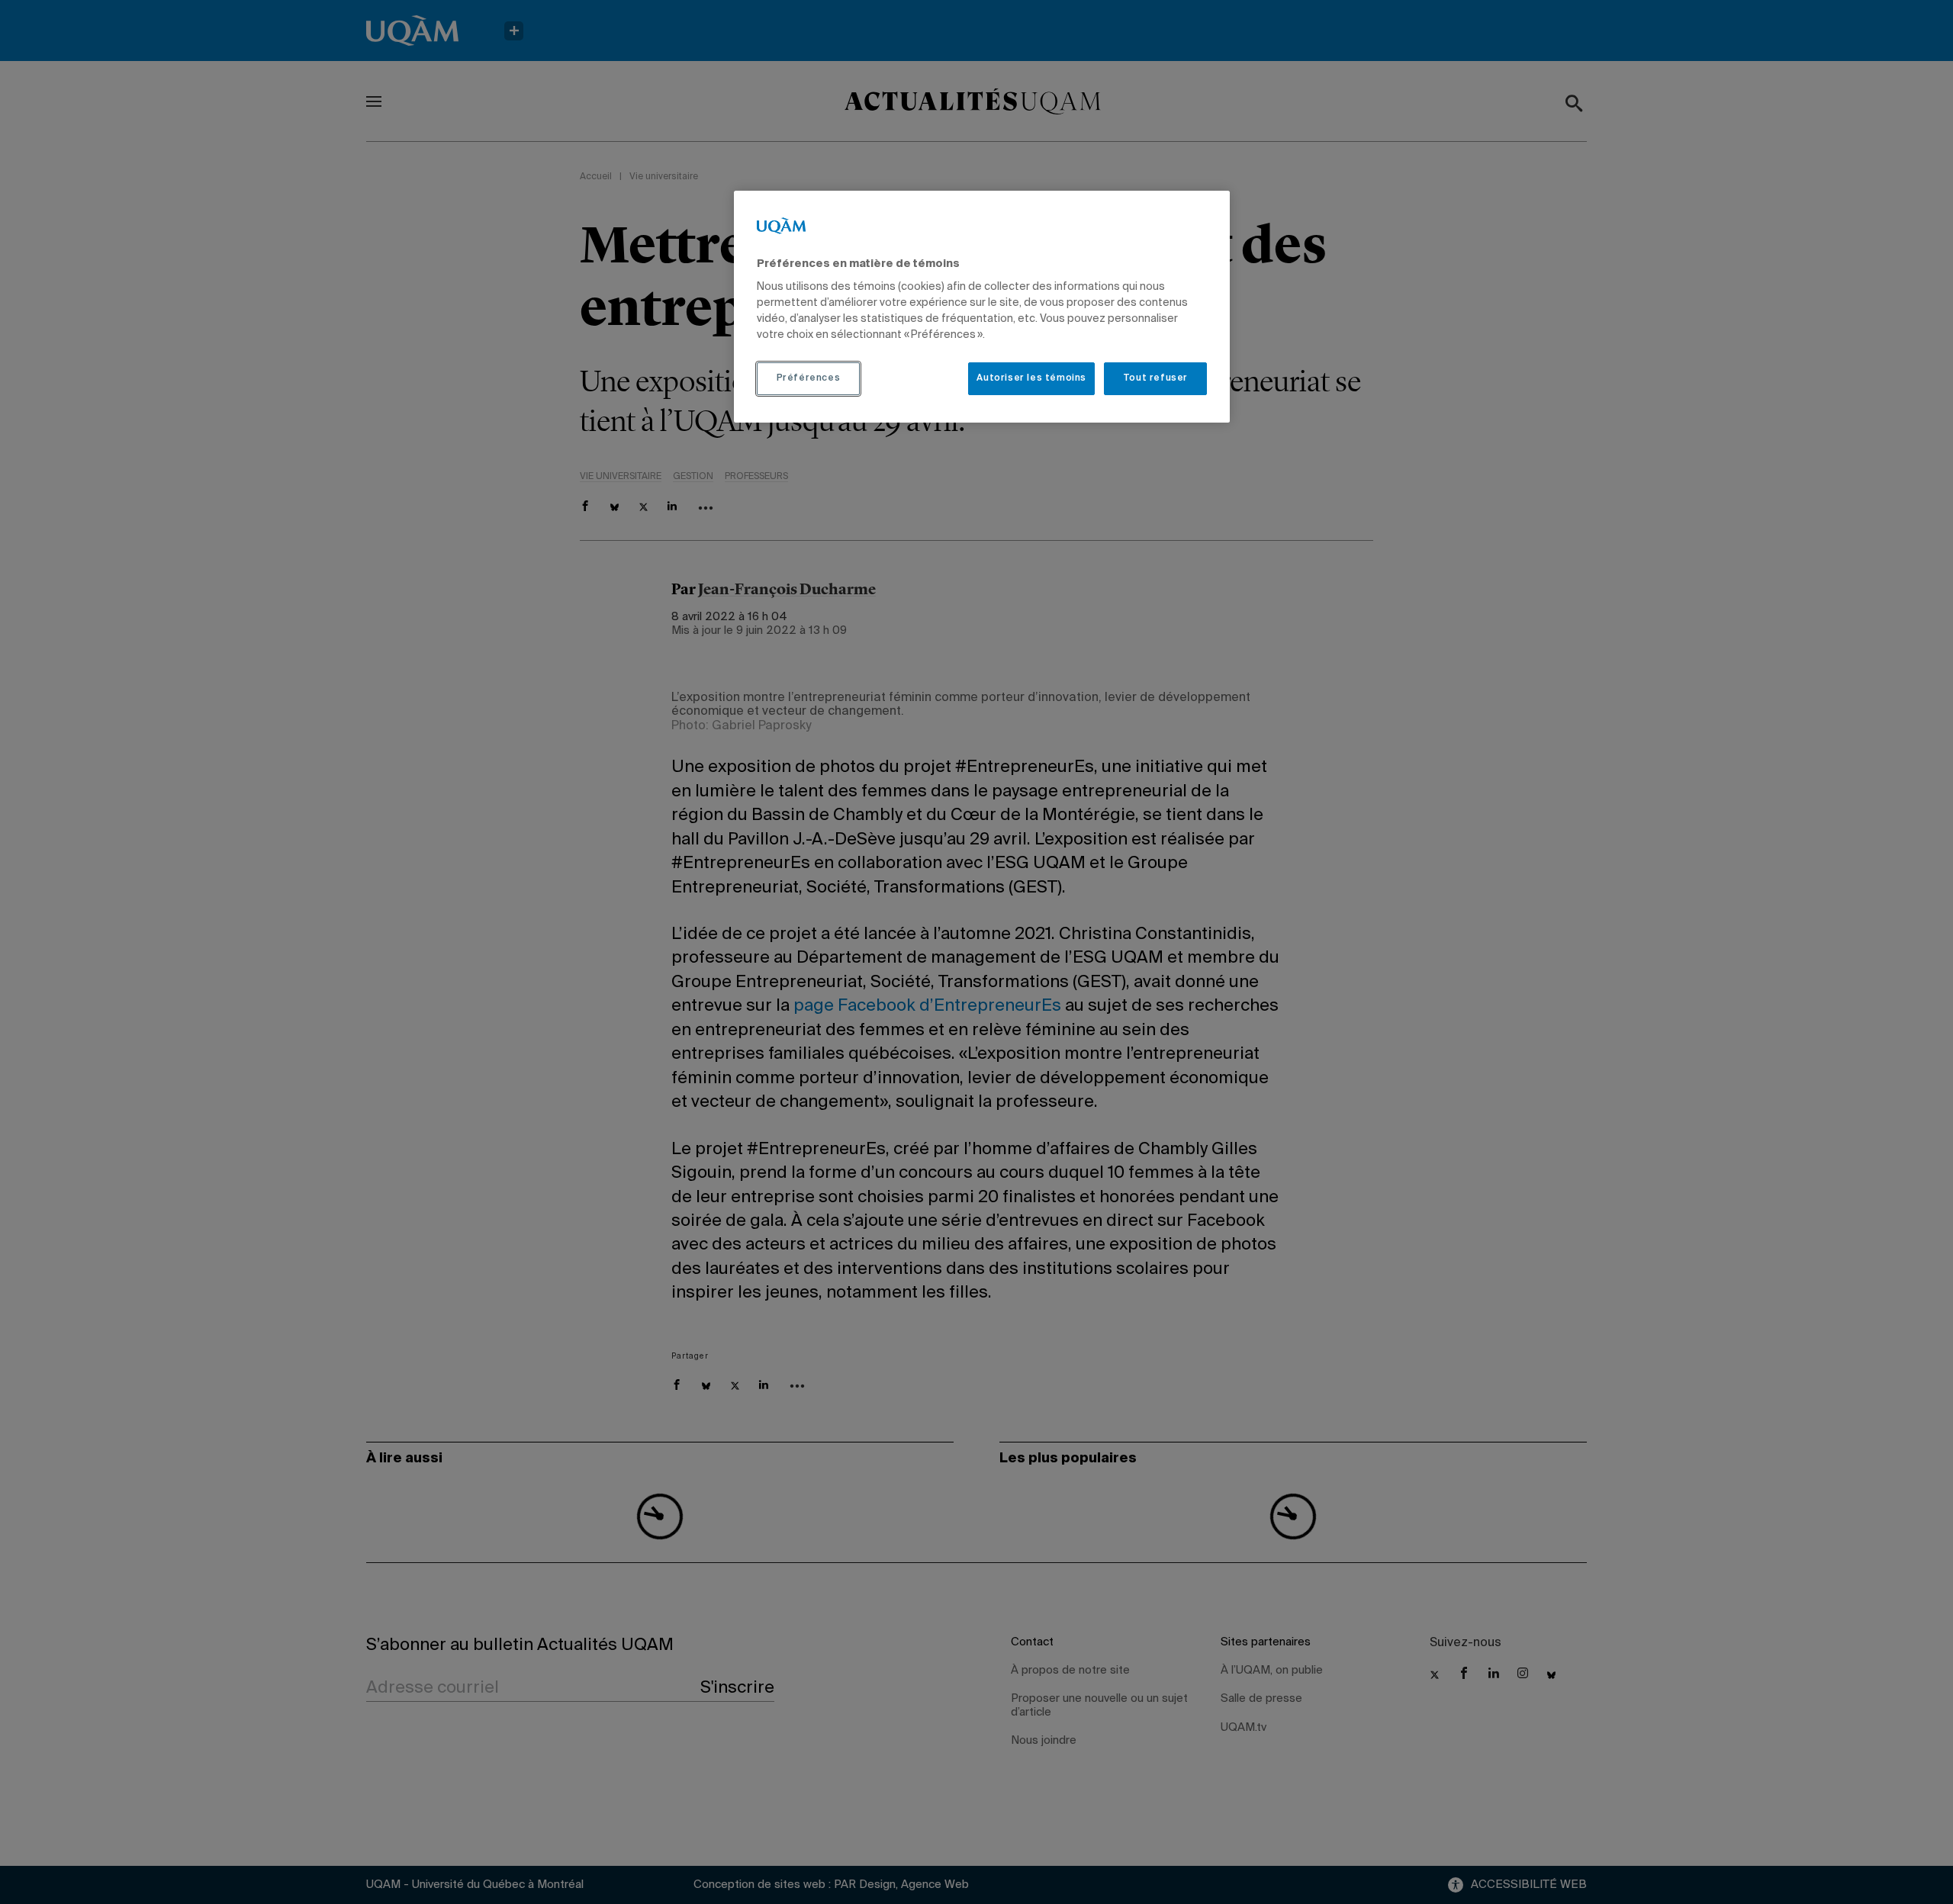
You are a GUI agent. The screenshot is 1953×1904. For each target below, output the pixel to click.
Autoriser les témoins (1031, 378)
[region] (982, 307)
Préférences (809, 378)
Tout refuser (1155, 378)
